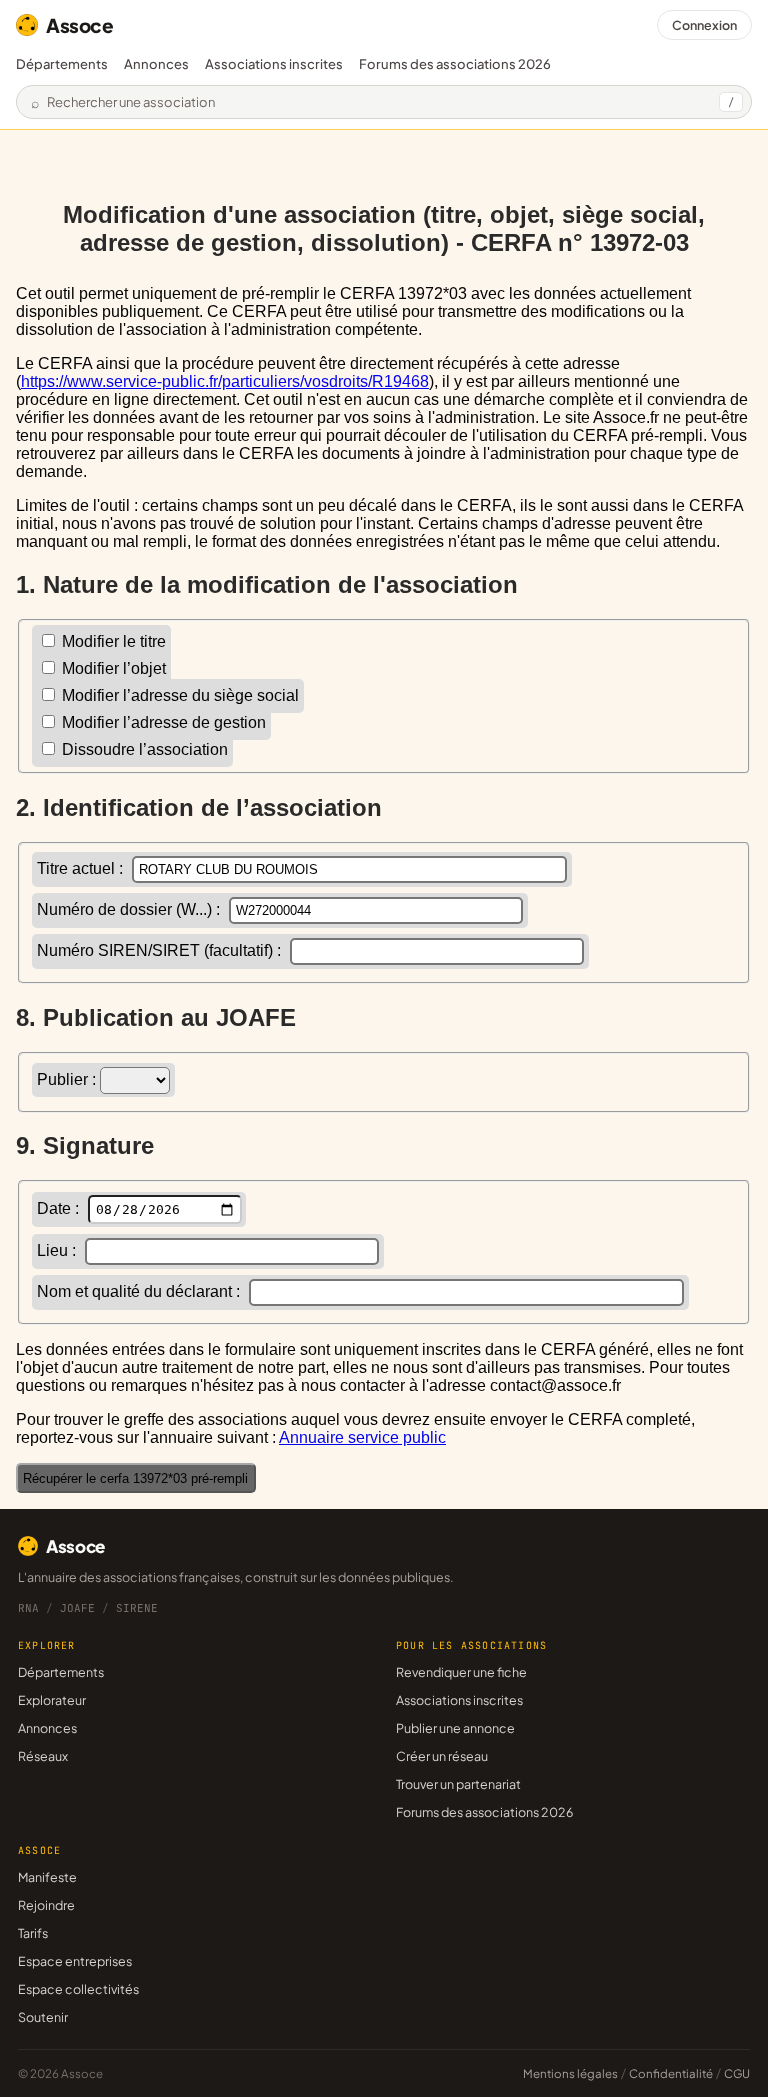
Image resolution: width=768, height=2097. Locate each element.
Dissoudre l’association (143, 749)
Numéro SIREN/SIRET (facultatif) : (161, 950)
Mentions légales (570, 2073)
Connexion (704, 25)
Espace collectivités (78, 1989)
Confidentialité (671, 2073)
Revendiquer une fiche (461, 1672)
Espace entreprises (75, 1961)
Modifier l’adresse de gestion (162, 722)
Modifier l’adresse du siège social (178, 695)
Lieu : (58, 1250)
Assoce (80, 25)
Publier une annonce (455, 1728)
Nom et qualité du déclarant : (140, 1291)
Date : (60, 1208)
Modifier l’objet (112, 668)
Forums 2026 (455, 64)
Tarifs (33, 1933)
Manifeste (47, 1877)
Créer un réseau (442, 1756)
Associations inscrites (274, 64)
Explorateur (52, 1700)
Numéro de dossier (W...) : (130, 909)
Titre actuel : (82, 868)
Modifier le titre (112, 641)
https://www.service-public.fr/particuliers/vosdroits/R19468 (225, 381)
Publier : (68, 1079)
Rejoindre (46, 1905)
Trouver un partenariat (458, 1784)
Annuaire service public (362, 1437)
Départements (62, 64)
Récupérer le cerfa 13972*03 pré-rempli (135, 1478)
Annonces (156, 64)
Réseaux (43, 1756)
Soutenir (43, 2017)
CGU (737, 2073)
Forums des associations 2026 (484, 1812)
